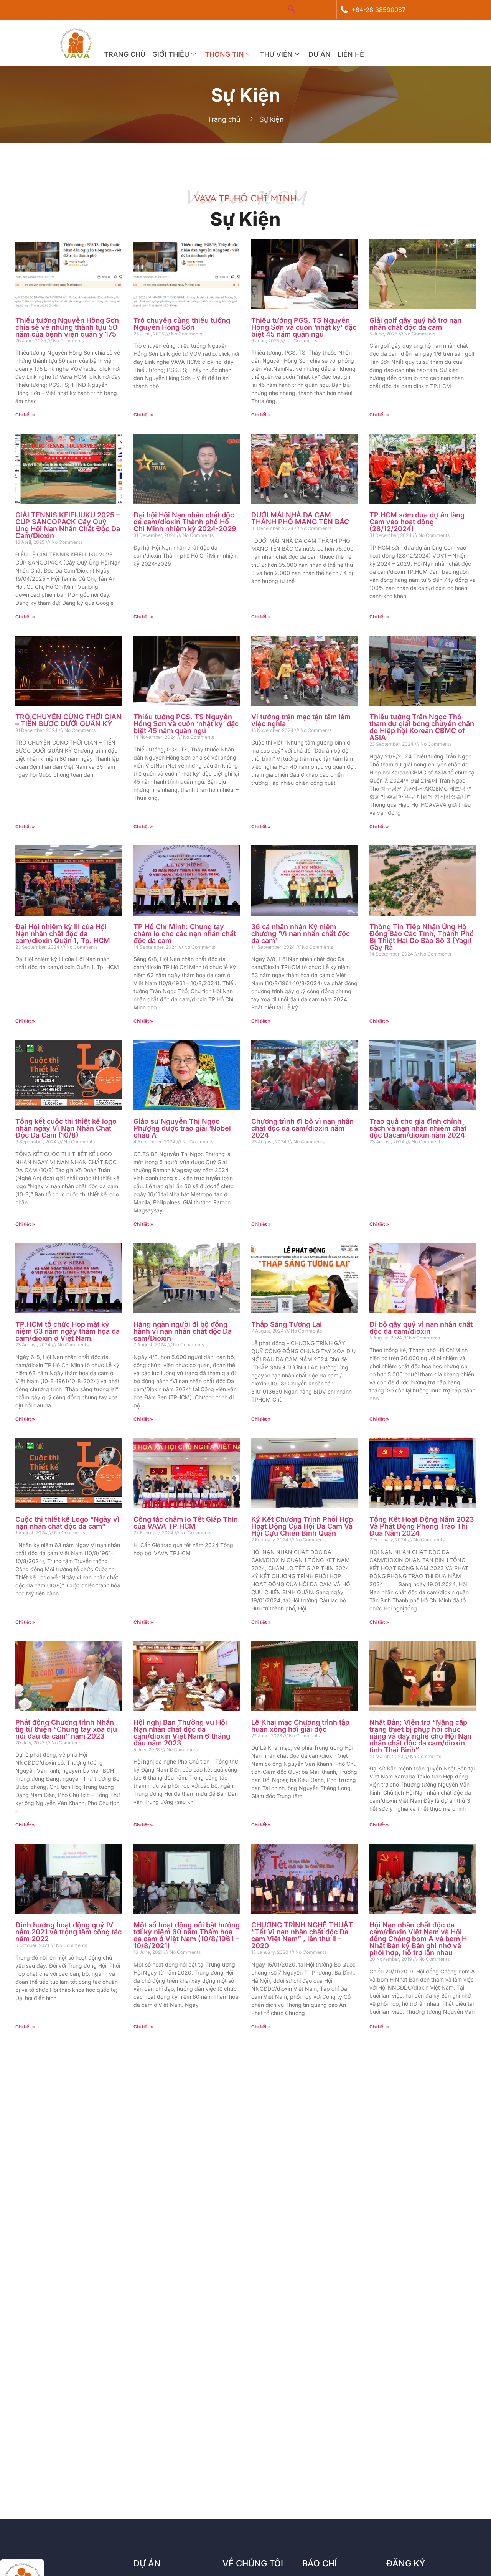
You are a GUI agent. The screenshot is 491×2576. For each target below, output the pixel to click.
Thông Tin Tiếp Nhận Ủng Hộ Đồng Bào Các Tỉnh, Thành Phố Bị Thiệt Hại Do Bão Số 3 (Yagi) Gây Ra (422, 937)
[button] (292, 10)
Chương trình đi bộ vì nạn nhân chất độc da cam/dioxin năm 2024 (302, 1128)
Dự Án (320, 54)
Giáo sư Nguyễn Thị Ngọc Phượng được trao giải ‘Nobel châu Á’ (182, 1128)
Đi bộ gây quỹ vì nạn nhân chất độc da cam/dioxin (421, 1328)
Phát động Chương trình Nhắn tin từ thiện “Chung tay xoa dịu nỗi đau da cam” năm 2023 (66, 1729)
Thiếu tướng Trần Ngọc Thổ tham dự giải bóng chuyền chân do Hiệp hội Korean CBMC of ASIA (422, 727)
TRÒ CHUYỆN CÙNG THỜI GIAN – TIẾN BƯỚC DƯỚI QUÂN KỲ (68, 720)
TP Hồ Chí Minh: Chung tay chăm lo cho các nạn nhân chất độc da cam (185, 934)
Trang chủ (125, 54)
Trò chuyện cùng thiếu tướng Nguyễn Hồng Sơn (182, 324)
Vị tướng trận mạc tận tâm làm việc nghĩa (301, 720)
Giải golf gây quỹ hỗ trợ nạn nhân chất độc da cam (415, 324)
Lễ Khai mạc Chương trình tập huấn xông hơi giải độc (300, 1726)
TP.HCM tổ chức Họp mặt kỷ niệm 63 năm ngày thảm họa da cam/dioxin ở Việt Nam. (68, 1331)
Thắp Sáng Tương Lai (287, 1324)
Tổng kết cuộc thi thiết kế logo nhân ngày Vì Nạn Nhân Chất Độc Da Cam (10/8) (66, 1128)
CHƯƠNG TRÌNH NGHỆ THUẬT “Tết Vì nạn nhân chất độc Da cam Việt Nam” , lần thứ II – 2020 (302, 1935)
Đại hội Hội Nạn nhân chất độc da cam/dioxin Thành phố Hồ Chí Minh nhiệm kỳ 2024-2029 (185, 522)
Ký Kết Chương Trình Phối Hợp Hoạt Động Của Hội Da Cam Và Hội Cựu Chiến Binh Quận (302, 1526)
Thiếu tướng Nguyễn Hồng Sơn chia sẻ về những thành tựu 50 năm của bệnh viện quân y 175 (67, 327)
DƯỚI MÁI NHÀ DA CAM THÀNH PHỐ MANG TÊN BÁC (300, 518)
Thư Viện (276, 54)
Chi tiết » (25, 415)
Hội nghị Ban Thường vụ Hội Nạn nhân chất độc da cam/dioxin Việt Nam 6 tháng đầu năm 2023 (182, 1733)
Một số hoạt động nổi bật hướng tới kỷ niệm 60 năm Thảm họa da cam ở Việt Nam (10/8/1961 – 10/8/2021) (187, 1935)
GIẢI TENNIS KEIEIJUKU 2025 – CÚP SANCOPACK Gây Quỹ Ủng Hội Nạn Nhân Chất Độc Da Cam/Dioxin (68, 525)
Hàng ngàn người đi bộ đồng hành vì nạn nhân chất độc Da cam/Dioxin (183, 1331)
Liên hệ (351, 54)
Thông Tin (224, 54)
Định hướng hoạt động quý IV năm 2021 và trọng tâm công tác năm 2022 (68, 1932)
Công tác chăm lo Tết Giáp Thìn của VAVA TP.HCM (186, 1523)
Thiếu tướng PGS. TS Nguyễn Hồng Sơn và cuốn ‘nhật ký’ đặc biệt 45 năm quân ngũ (304, 327)
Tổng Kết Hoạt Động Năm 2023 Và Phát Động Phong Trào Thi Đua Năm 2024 (422, 1526)
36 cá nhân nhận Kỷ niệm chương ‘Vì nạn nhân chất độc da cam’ (301, 934)
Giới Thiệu (171, 54)
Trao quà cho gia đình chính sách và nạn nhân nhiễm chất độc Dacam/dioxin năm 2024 (418, 1128)
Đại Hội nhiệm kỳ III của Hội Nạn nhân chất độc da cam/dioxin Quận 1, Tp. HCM (63, 934)
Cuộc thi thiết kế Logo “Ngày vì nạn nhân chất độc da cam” (67, 1523)
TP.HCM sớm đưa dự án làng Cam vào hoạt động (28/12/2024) (417, 522)
